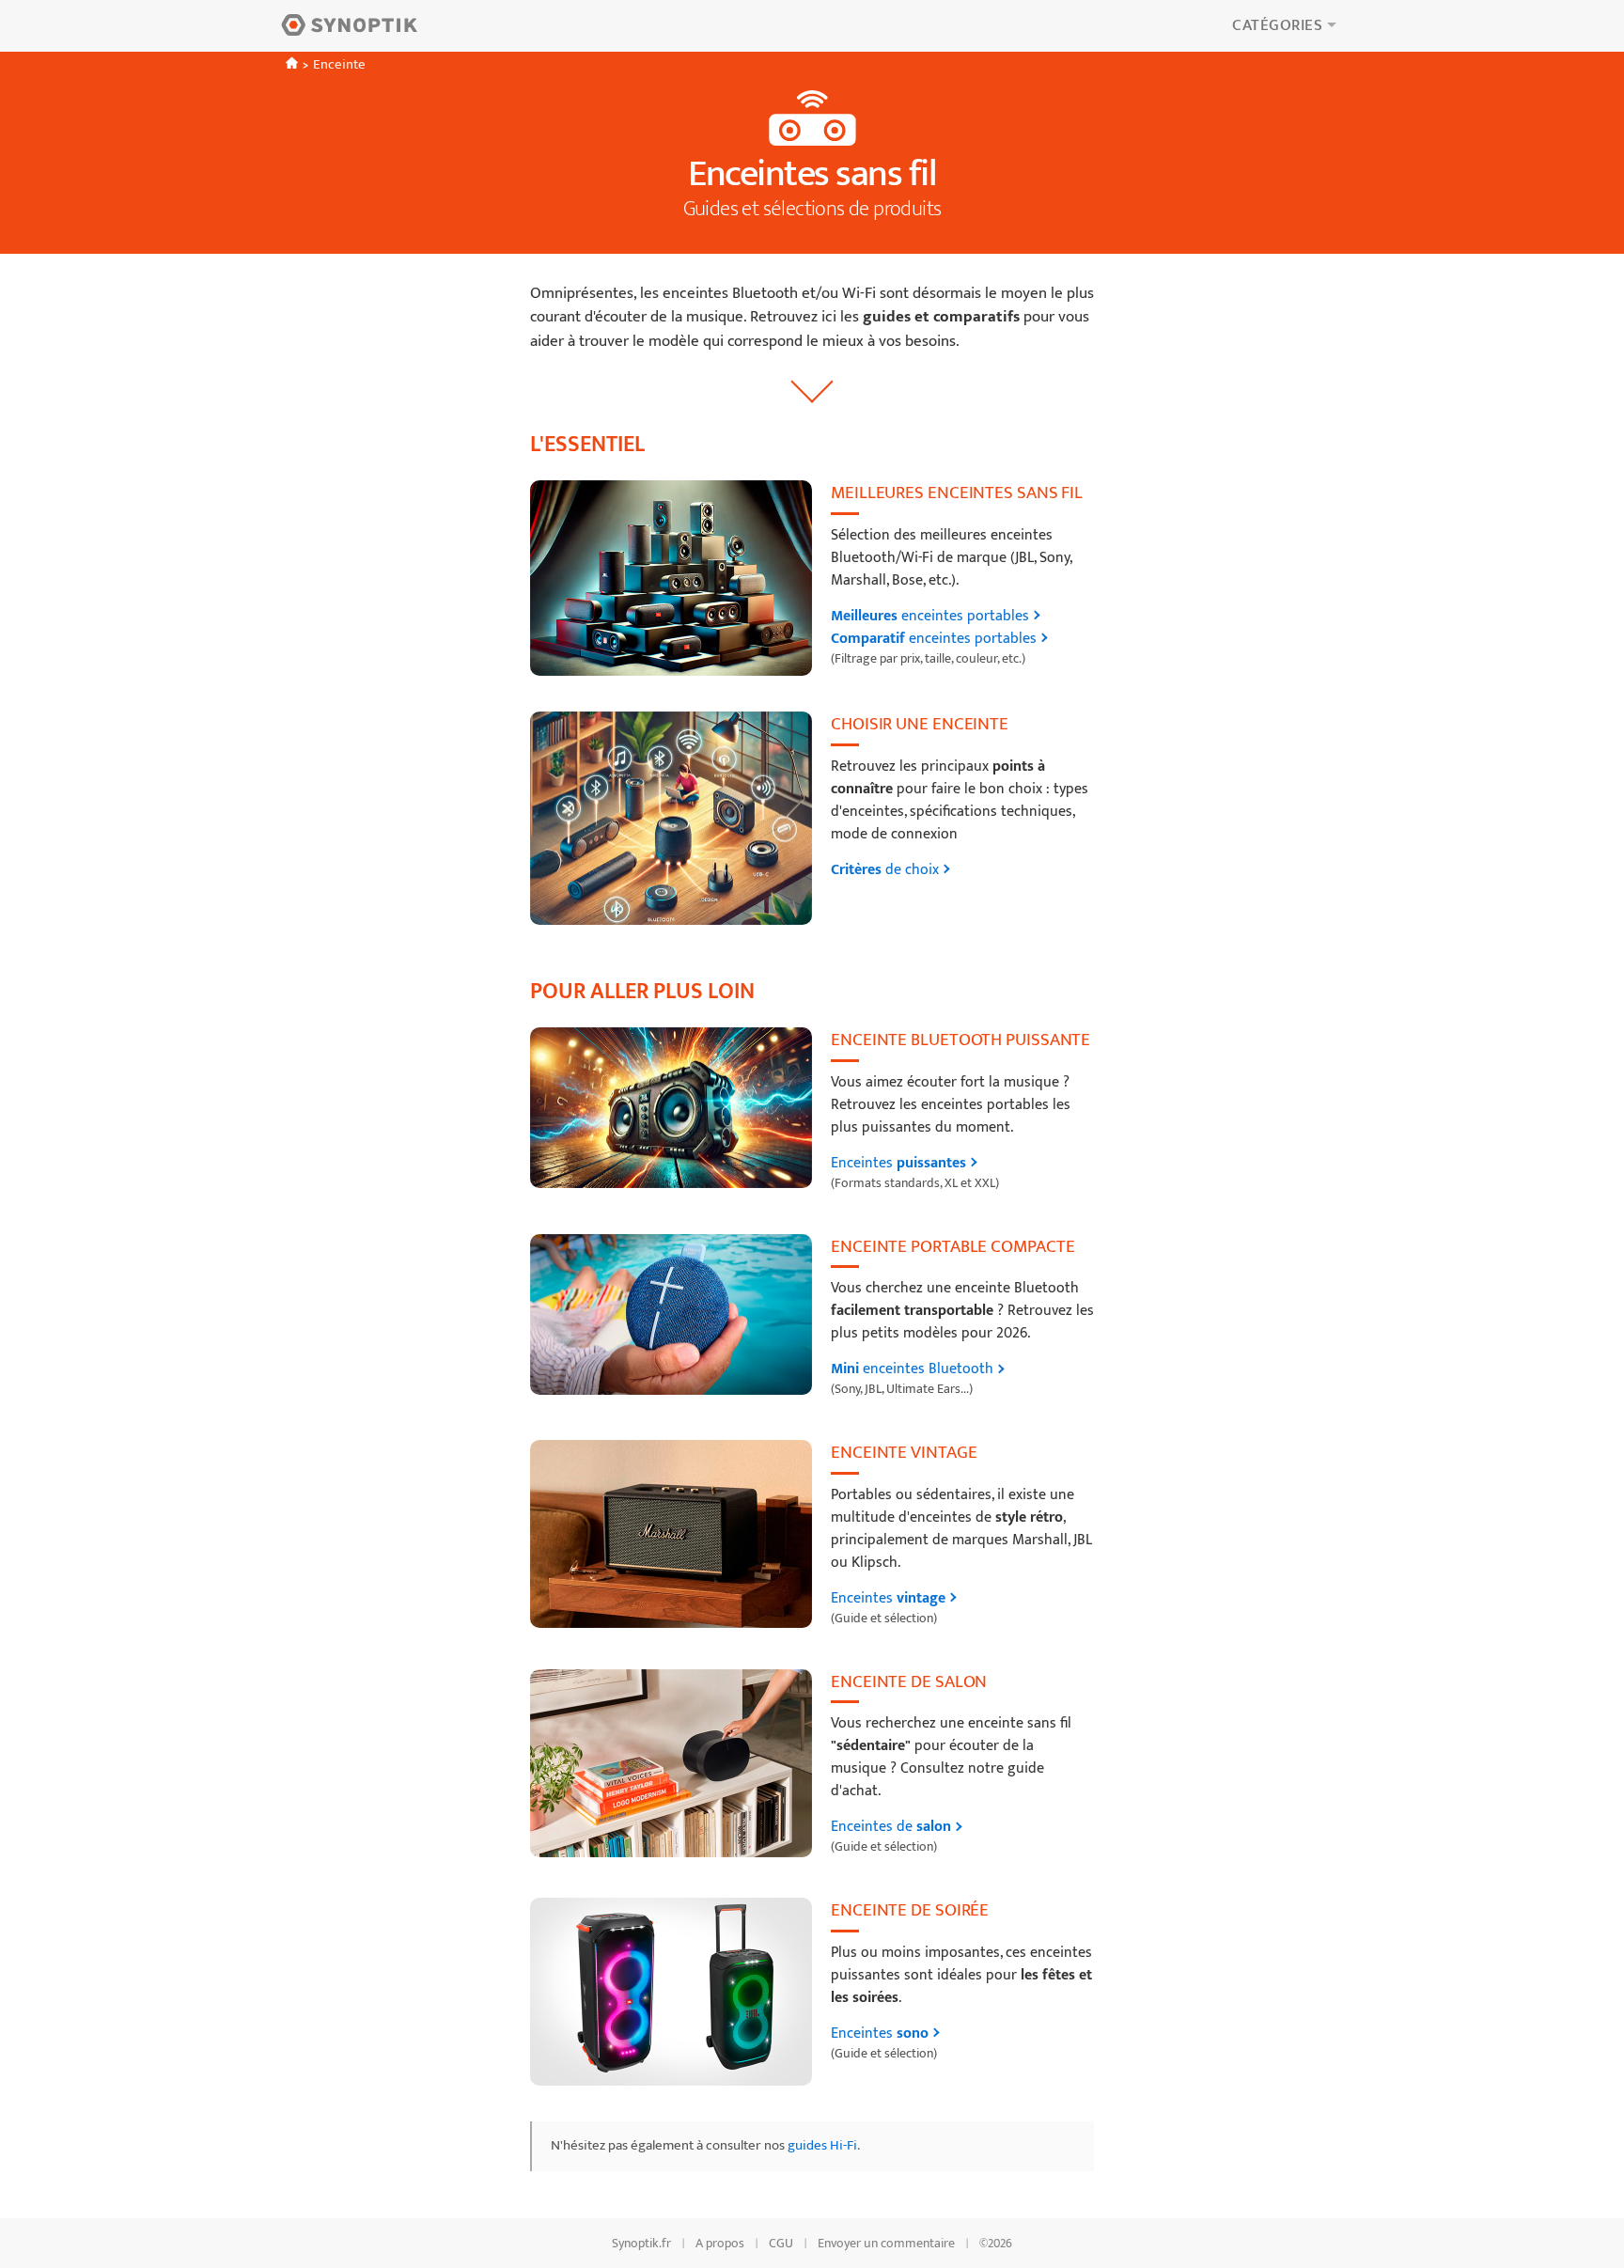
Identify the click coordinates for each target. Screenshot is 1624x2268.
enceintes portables (930, 617)
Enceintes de (891, 1827)
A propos (720, 2243)
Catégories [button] (1277, 25)
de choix (885, 870)
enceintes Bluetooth (912, 1369)
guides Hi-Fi (822, 2145)
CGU (781, 2243)
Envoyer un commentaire (886, 2243)
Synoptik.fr (641, 2243)
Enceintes (898, 1164)
